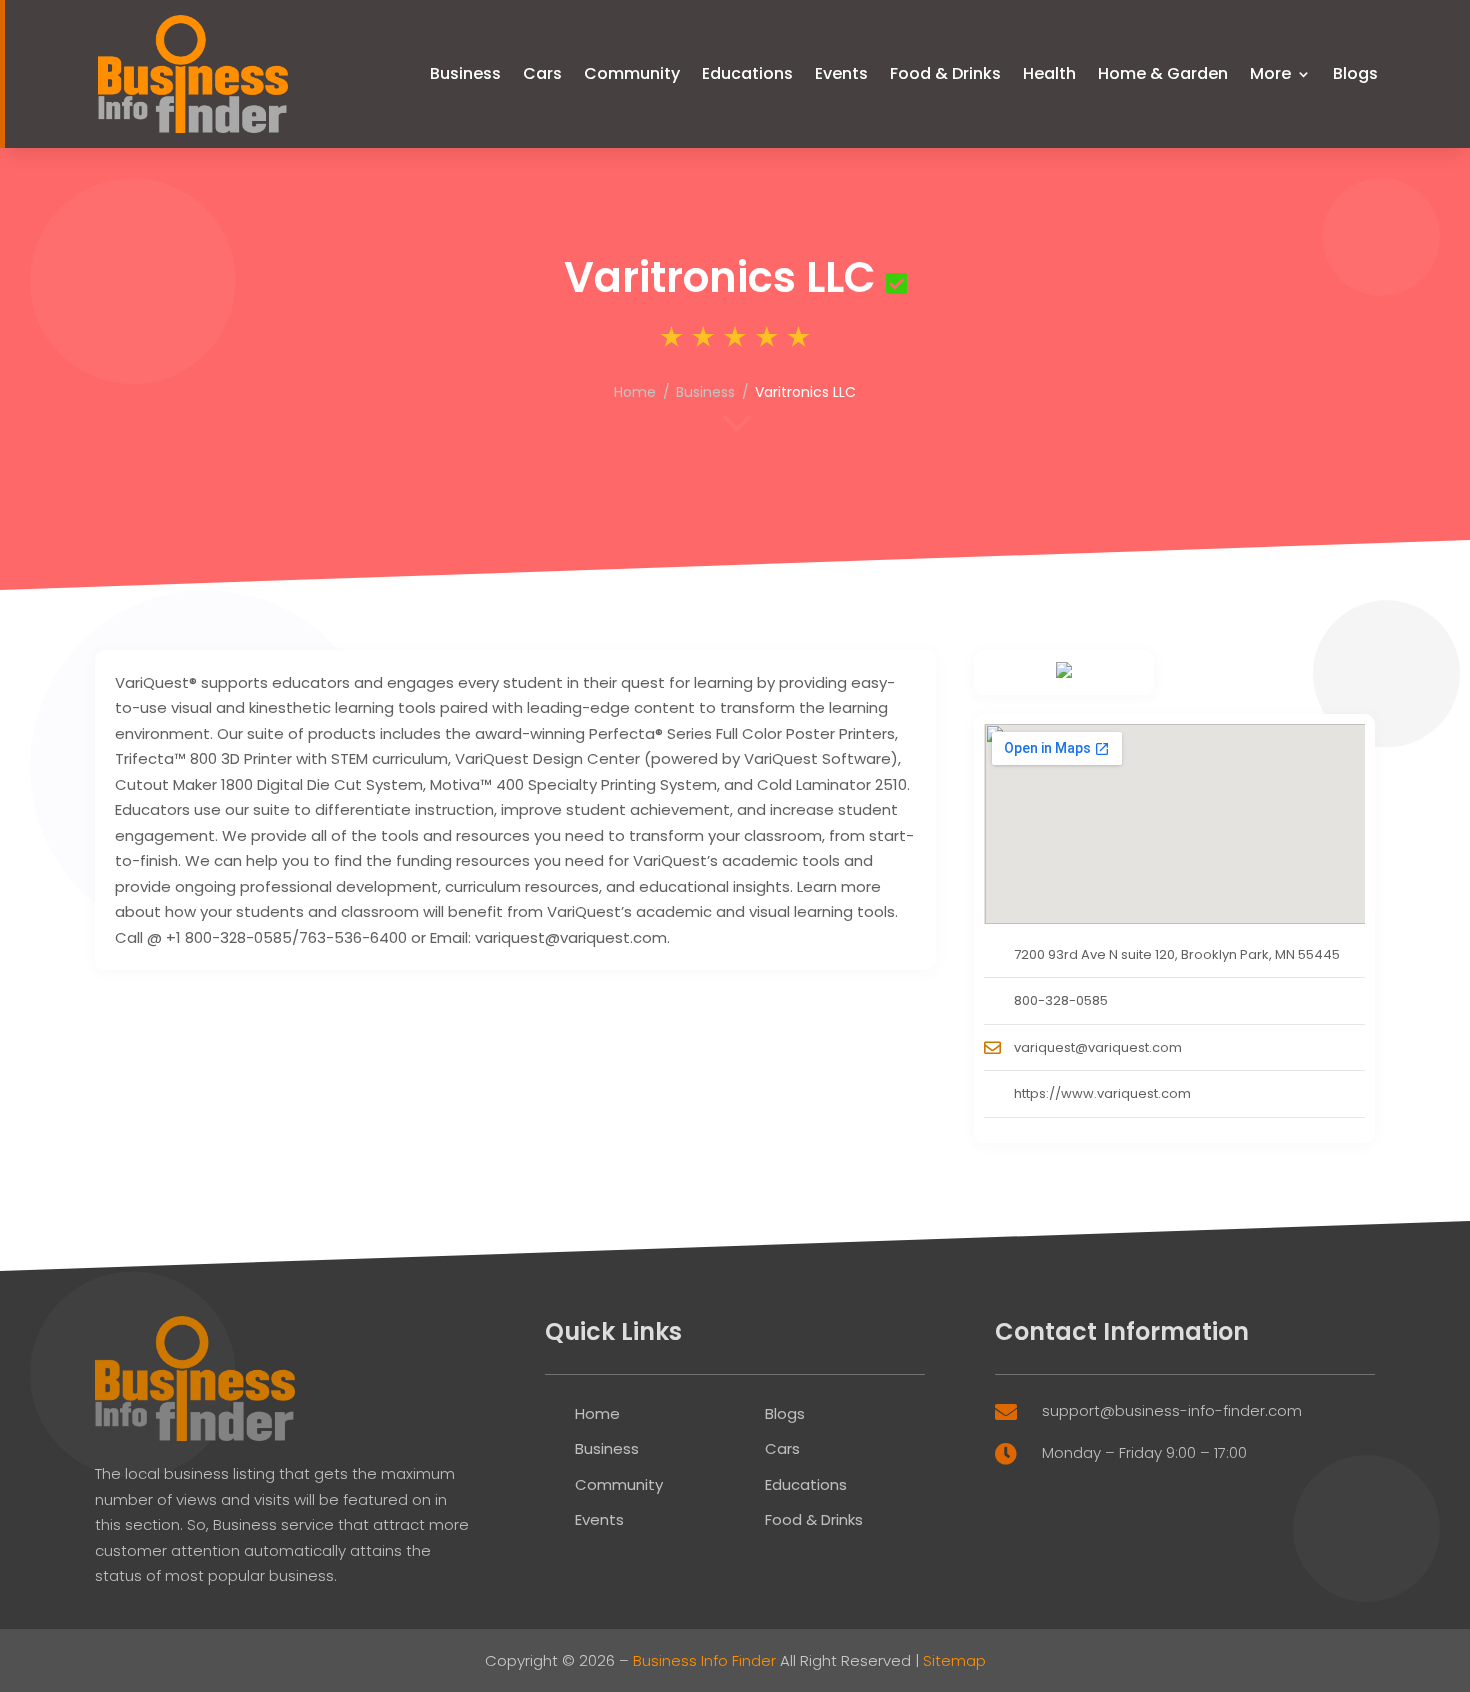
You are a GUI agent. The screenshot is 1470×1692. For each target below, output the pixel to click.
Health (1049, 73)
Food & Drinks (945, 73)
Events (841, 73)
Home (635, 392)
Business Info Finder (704, 1660)
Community (632, 73)
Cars (542, 73)
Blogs (1355, 73)
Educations (747, 73)
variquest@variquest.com (1098, 1047)
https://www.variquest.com (1102, 1093)
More (1270, 73)
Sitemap (954, 1660)
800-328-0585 (1061, 1000)
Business (465, 73)
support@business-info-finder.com (1172, 1410)
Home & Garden (1163, 73)
